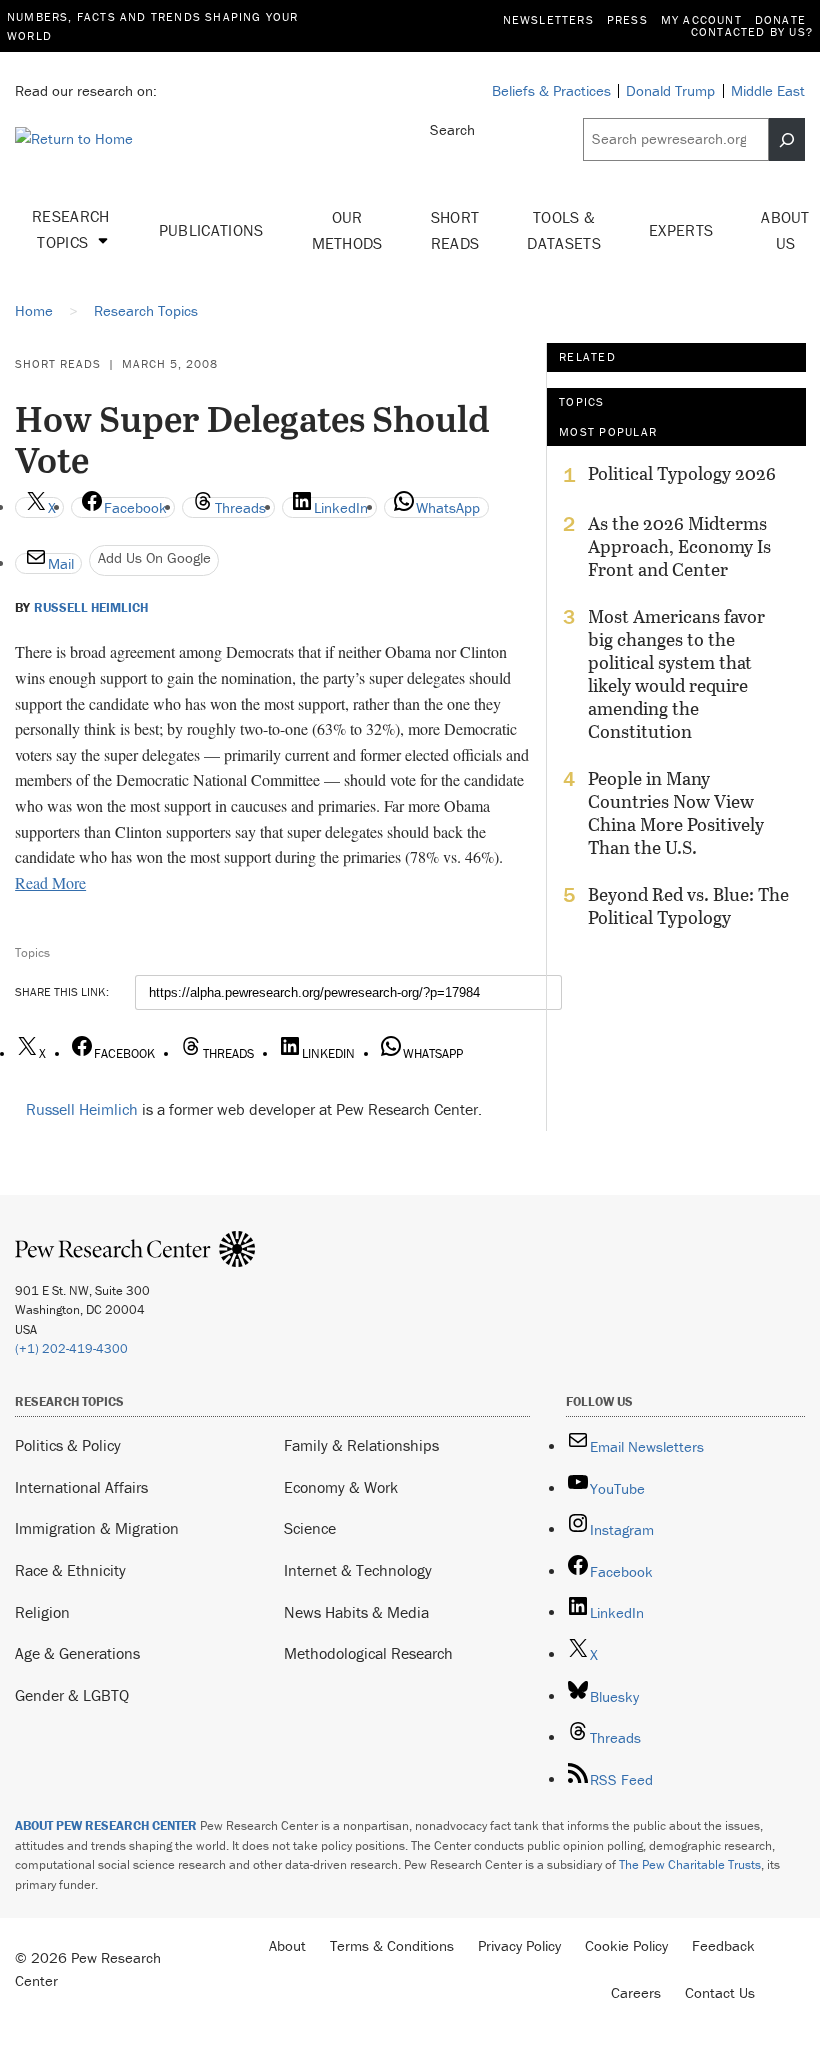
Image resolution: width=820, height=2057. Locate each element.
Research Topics (71, 229)
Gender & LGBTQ (72, 1695)
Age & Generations (77, 1653)
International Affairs (81, 1487)
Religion (42, 1612)
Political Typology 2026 (682, 474)
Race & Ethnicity (70, 1570)
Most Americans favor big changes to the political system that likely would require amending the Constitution (676, 674)
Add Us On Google (154, 557)
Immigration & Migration (97, 1528)
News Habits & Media (356, 1612)
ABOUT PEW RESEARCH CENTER (106, 1825)
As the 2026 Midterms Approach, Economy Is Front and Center (679, 546)
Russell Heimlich (91, 608)
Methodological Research (368, 1653)
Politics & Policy (68, 1445)
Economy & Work (341, 1487)
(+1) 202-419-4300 (71, 1348)
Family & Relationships (361, 1445)
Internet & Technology (358, 1570)
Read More (50, 882)
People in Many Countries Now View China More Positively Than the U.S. (676, 813)
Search (452, 129)
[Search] (787, 139)
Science (310, 1528)
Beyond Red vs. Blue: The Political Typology (688, 906)
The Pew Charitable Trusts (690, 1864)
